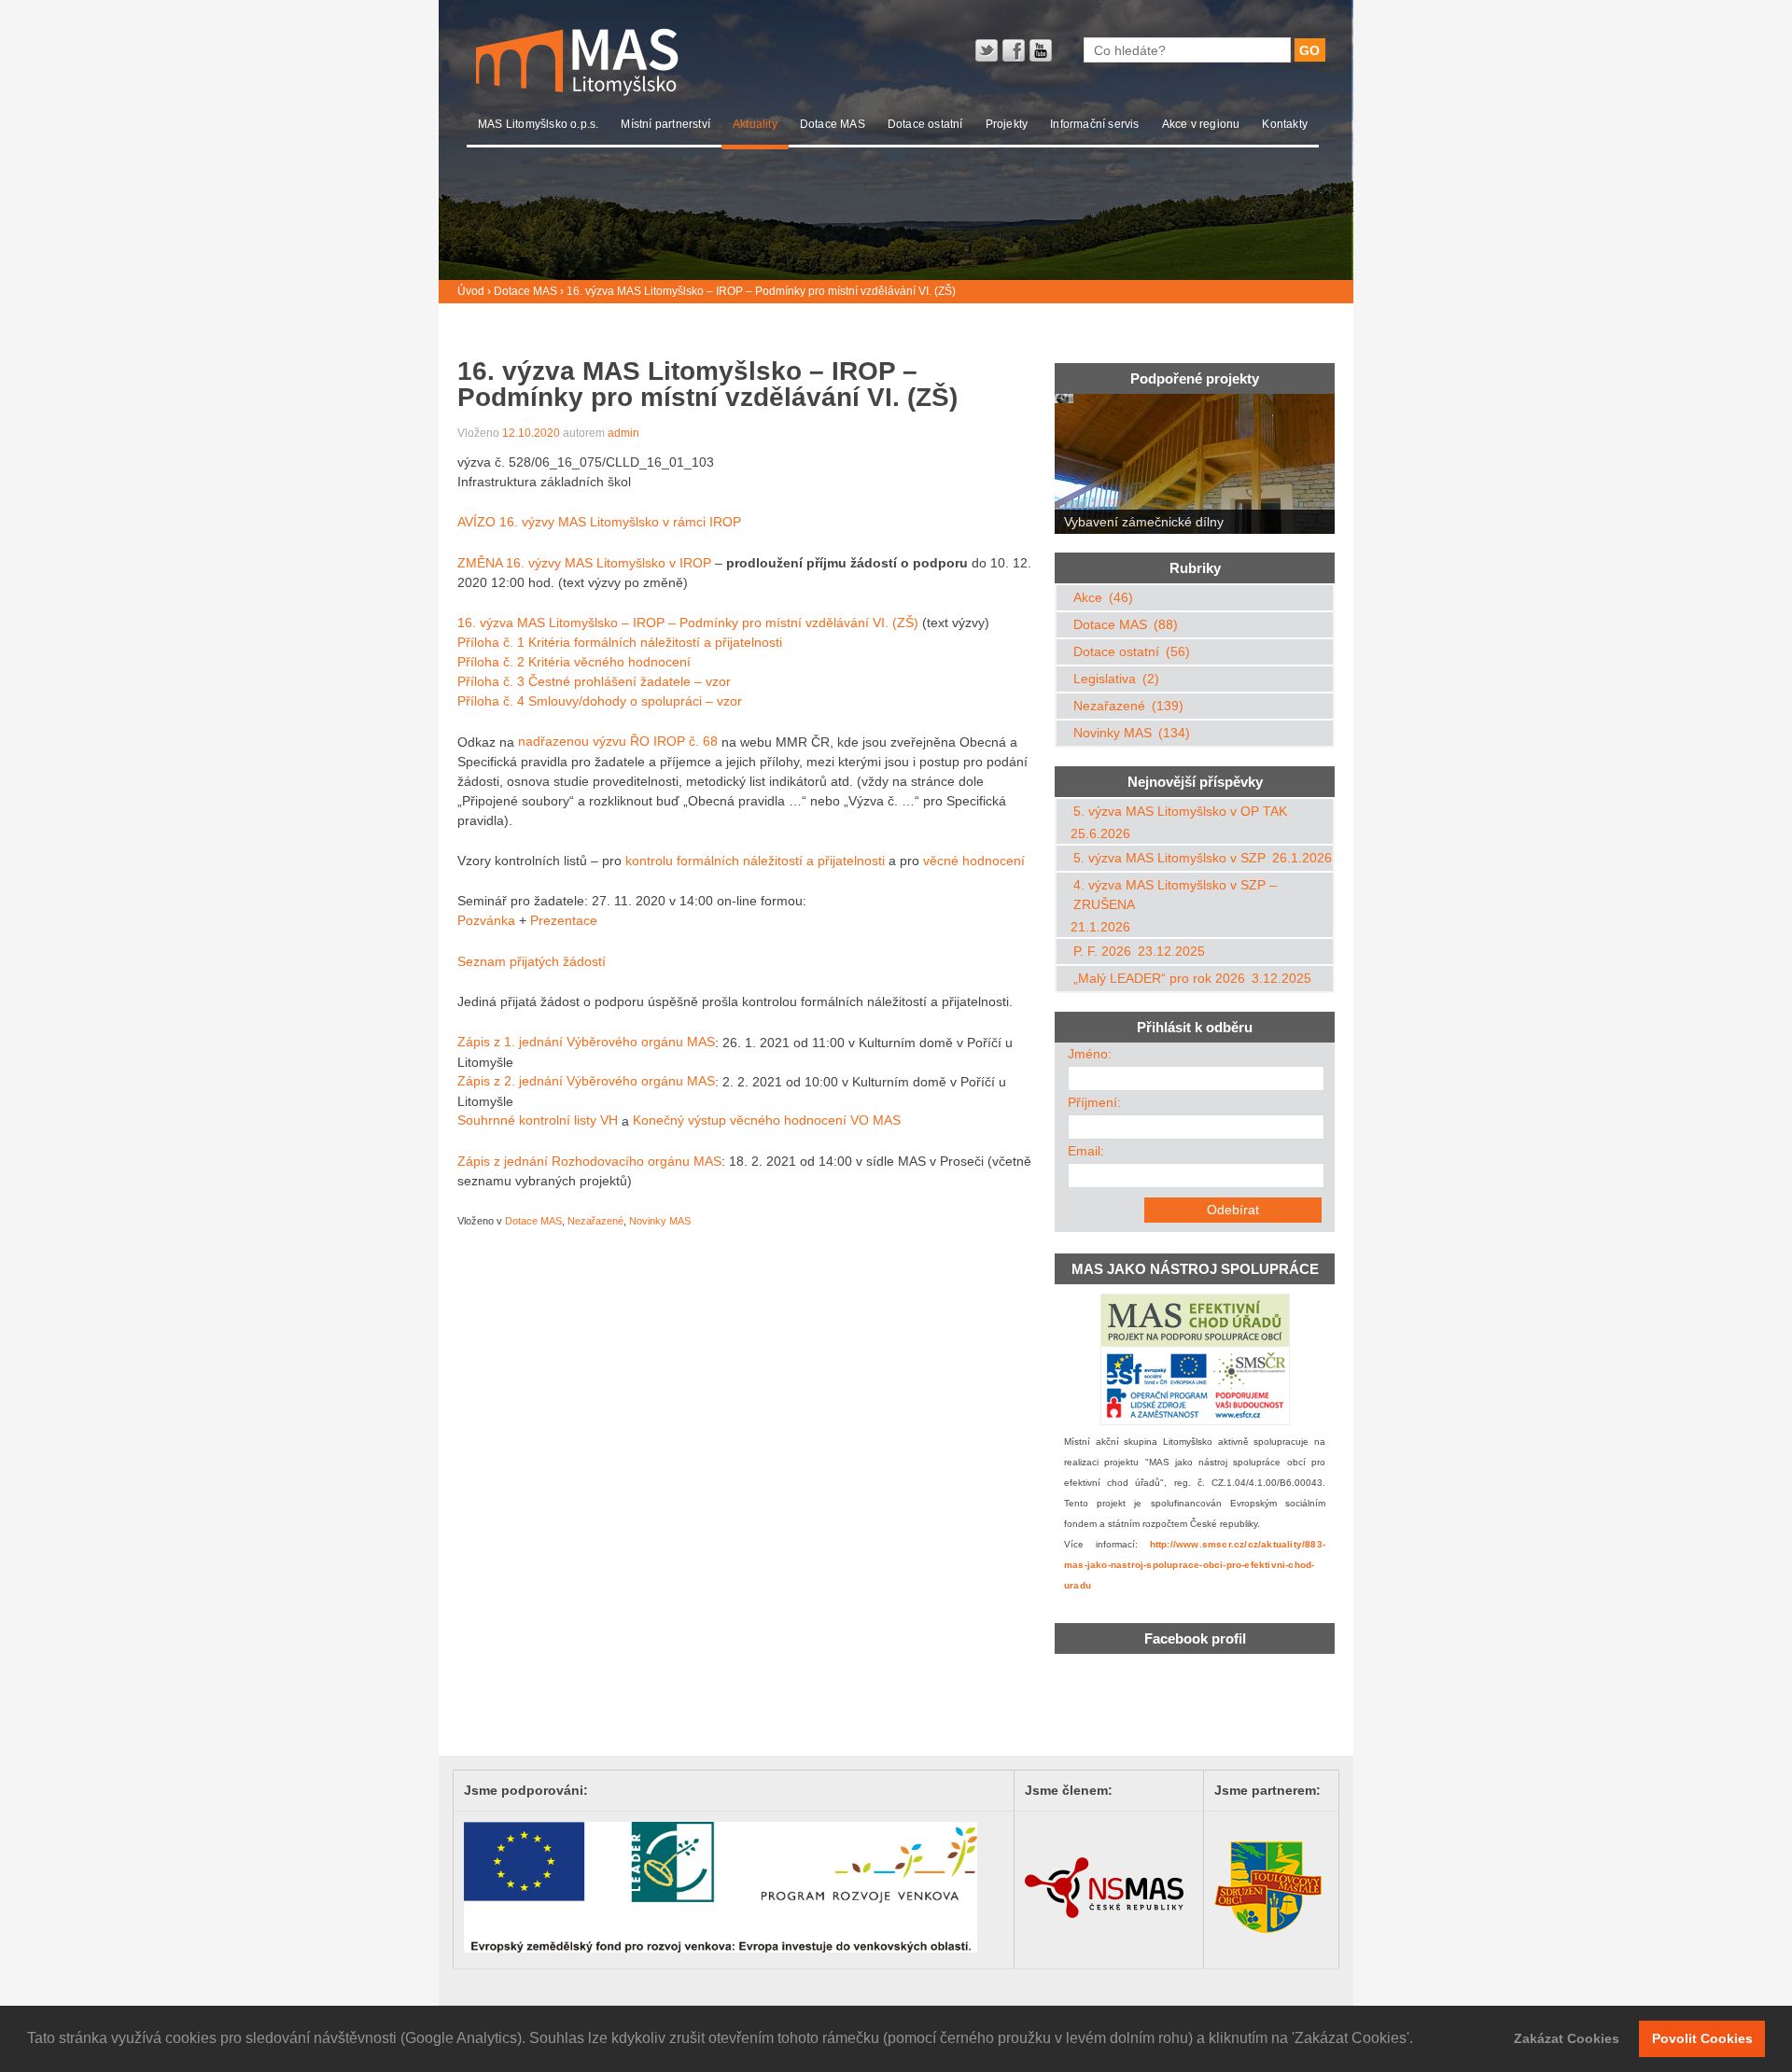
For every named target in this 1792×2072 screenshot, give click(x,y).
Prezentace (564, 920)
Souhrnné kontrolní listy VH (538, 1121)
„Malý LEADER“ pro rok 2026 (1159, 978)
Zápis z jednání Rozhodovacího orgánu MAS (589, 1161)
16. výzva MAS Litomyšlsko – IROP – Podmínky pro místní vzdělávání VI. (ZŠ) (688, 623)
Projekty (1007, 124)
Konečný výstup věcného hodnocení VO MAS (767, 1121)
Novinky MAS (660, 1221)
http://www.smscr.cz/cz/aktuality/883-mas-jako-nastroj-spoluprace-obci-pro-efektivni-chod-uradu (1195, 1565)
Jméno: (1090, 1054)
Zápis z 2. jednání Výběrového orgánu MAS (586, 1082)
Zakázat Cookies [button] (1567, 2038)
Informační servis (1094, 124)
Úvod (471, 291)
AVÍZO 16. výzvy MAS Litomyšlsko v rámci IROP (599, 522)
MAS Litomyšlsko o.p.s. (538, 124)
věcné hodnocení (974, 861)
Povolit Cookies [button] (1702, 2038)
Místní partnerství (665, 124)
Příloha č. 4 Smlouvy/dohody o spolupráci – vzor (600, 701)
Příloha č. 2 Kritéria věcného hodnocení (574, 662)
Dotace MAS (833, 124)
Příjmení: (1094, 1102)
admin (623, 433)
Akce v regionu (1201, 124)
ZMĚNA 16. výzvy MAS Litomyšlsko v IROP (584, 563)
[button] (1420, 2040)
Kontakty (1285, 124)
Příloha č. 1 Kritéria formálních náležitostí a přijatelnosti (620, 642)
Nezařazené (595, 1221)
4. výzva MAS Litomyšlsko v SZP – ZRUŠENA (1175, 895)
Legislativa (1105, 679)
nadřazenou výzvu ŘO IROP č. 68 (618, 742)
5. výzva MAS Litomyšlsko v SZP (1169, 858)
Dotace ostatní (925, 124)
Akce (1088, 597)
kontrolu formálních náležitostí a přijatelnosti (755, 861)
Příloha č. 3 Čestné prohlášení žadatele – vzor (594, 681)
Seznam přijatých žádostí (532, 961)
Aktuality (755, 124)
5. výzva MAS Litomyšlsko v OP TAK (1180, 811)
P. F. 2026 (1102, 951)
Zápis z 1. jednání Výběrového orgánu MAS (586, 1043)
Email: (1086, 1151)
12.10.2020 (531, 433)
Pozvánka (486, 920)
